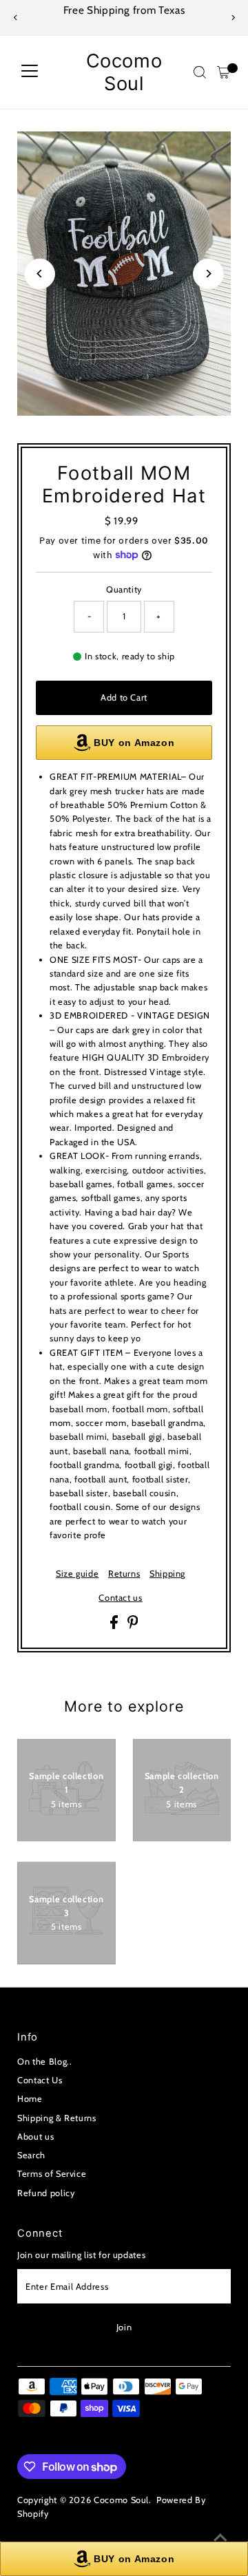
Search (31, 2155)
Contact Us (40, 2080)
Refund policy (46, 2193)
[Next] (232, 18)
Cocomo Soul (124, 72)
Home (30, 2099)
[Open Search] (200, 72)
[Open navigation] (30, 72)
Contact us (120, 1598)
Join (124, 2327)
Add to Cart (124, 698)
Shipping (167, 1574)
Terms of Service (52, 2174)
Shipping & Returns (56, 2118)
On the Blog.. (44, 2062)
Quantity (124, 589)
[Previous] (15, 18)
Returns (124, 1574)
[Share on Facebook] (115, 1626)
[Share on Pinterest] (133, 1626)
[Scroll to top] (220, 2538)
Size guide (77, 1574)
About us (35, 2137)
